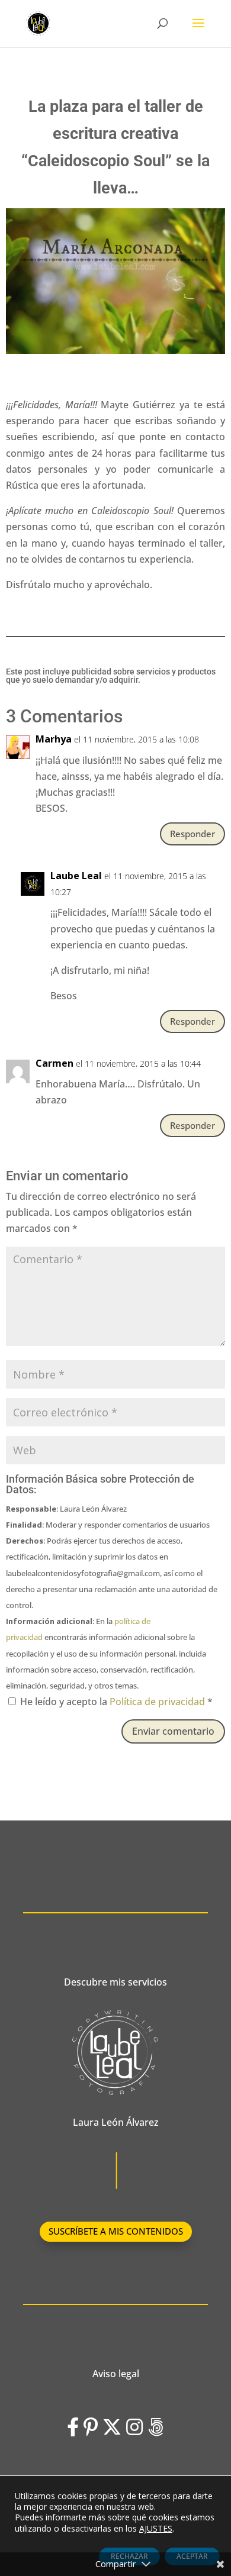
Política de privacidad (158, 1702)
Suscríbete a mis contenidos (116, 2231)
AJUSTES (156, 2529)
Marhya (54, 739)
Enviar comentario (173, 1731)
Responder (192, 834)
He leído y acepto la (116, 1702)
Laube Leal (76, 876)
